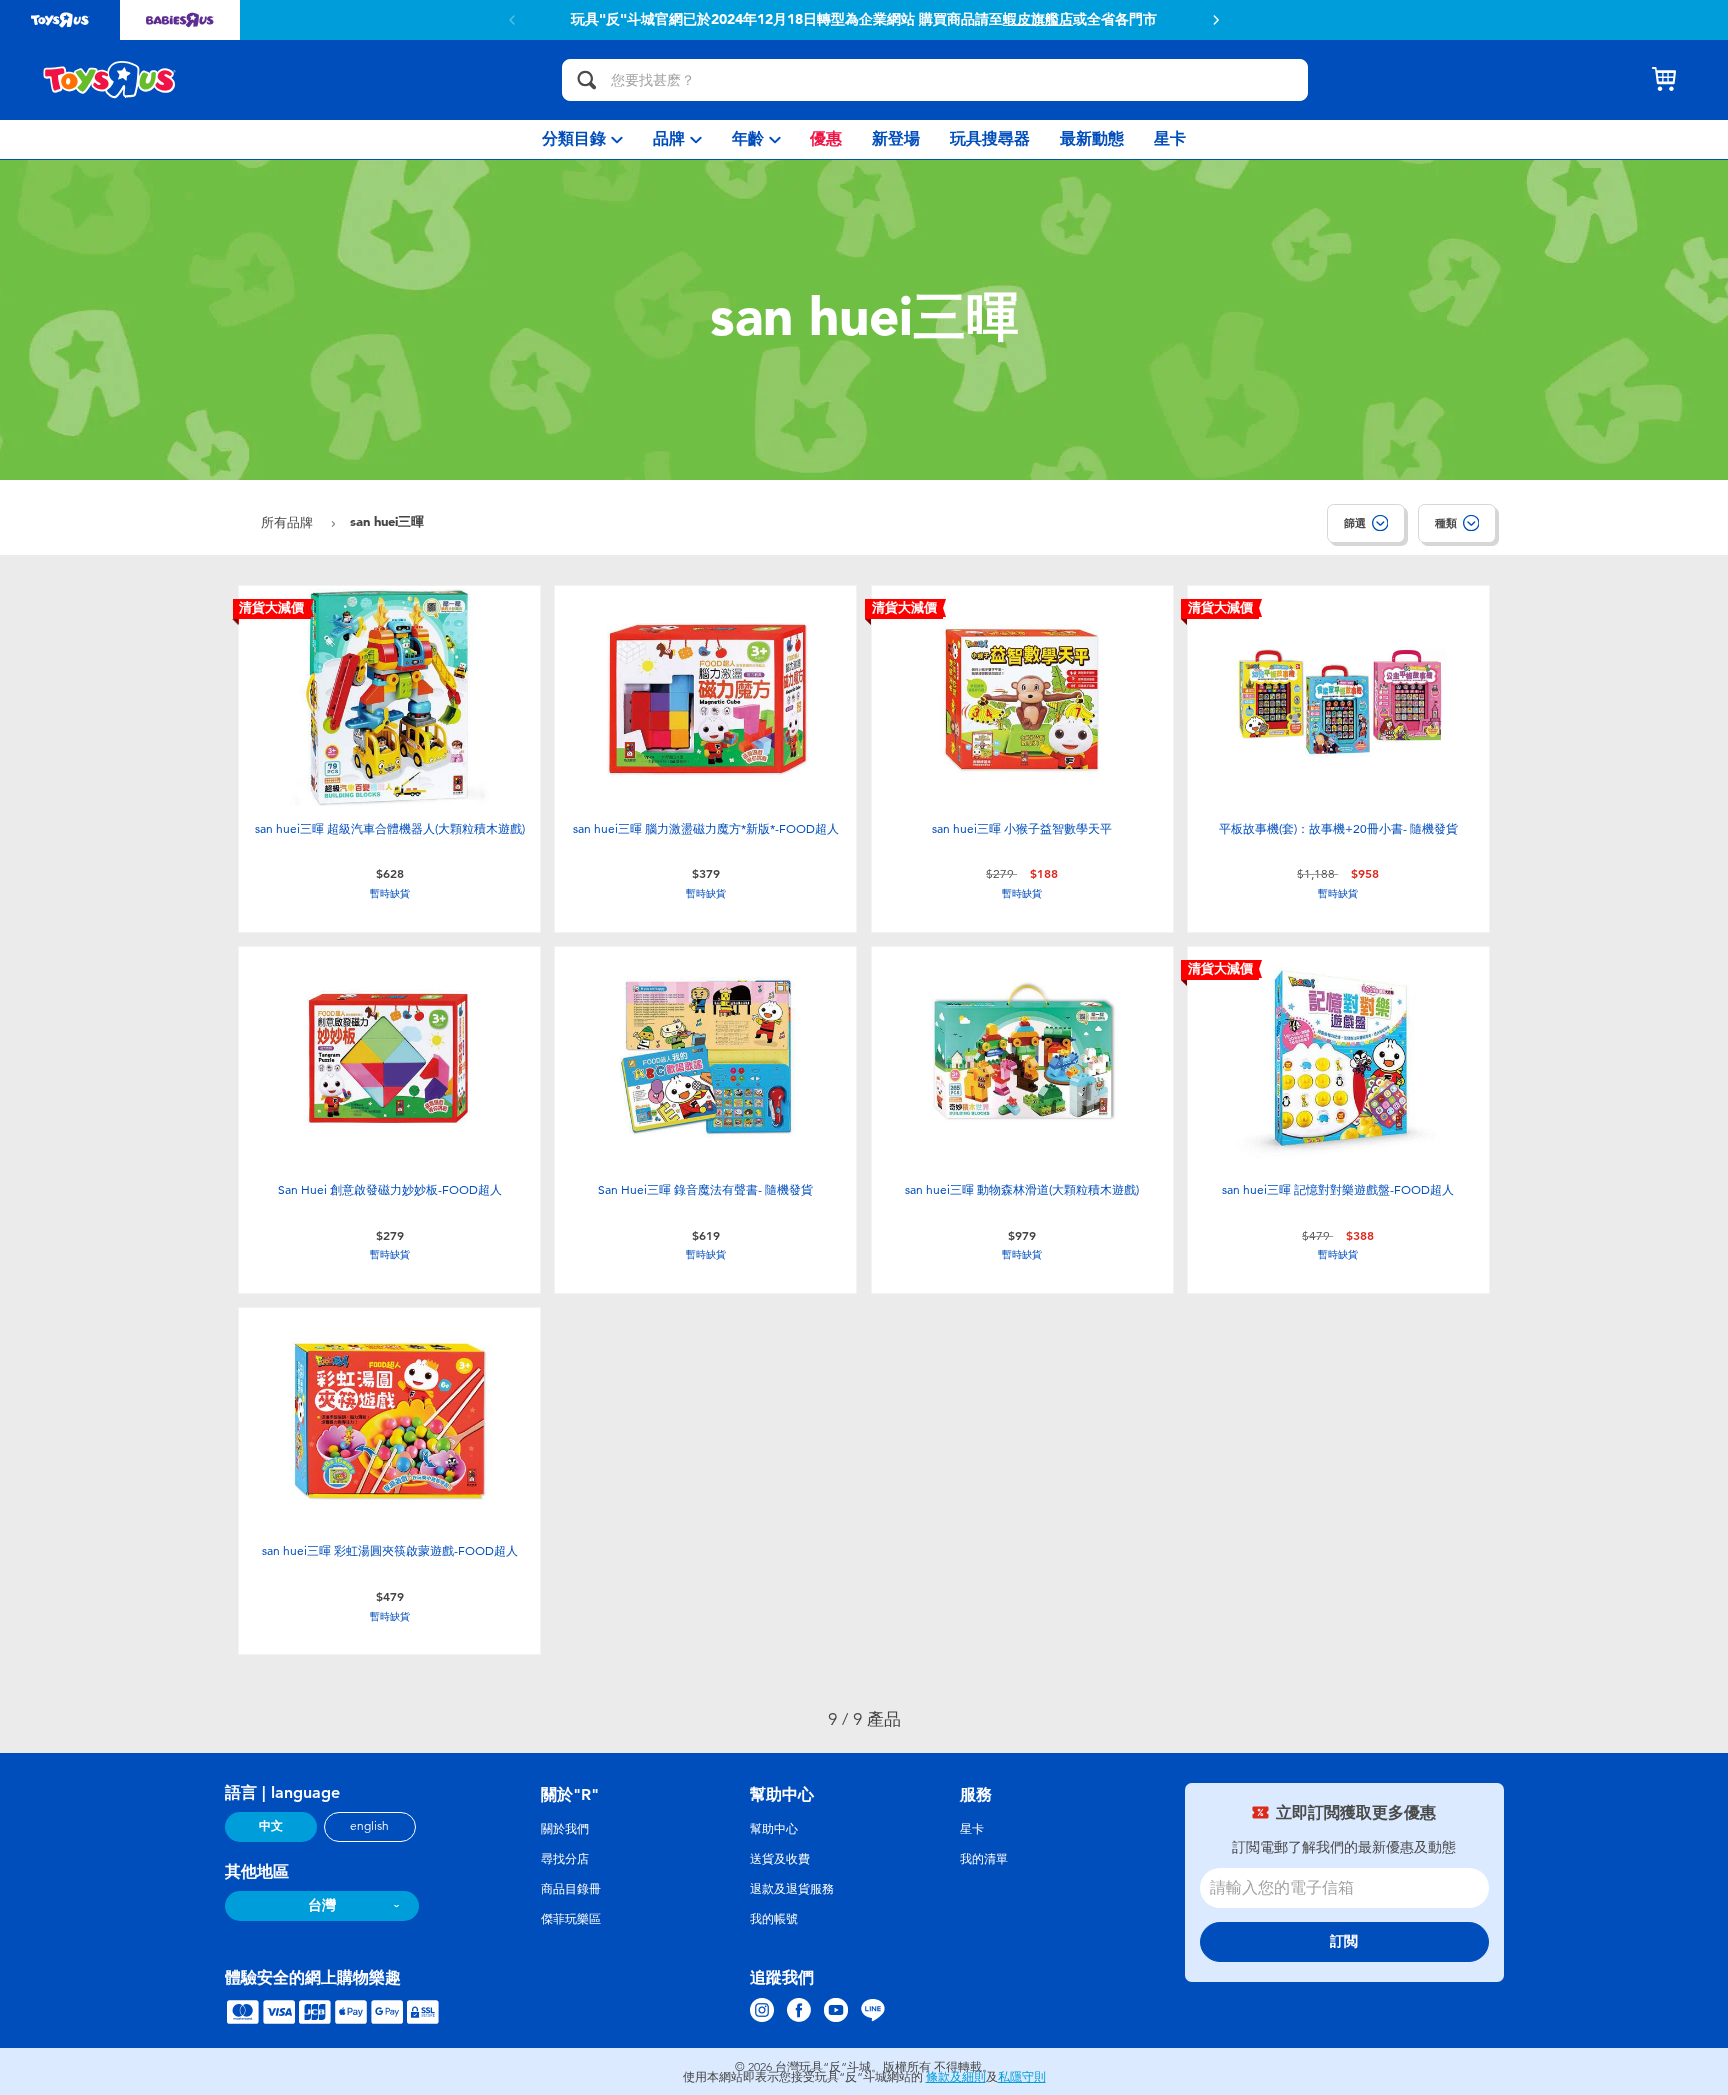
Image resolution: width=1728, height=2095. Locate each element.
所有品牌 (289, 522)
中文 (271, 1826)
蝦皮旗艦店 (1038, 20)
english (369, 1826)
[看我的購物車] (1664, 80)
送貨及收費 (780, 1859)
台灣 (322, 1905)
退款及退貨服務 (792, 1889)
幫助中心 (774, 1829)
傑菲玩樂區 (571, 1919)
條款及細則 (956, 2077)
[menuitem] (582, 139)
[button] (1216, 20)
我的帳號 (774, 1919)
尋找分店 (565, 1859)
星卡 (972, 1829)
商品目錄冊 (571, 1889)
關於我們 (565, 1829)
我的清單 (984, 1859)
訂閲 (1344, 1941)
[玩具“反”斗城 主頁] (110, 80)
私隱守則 (1022, 2077)
